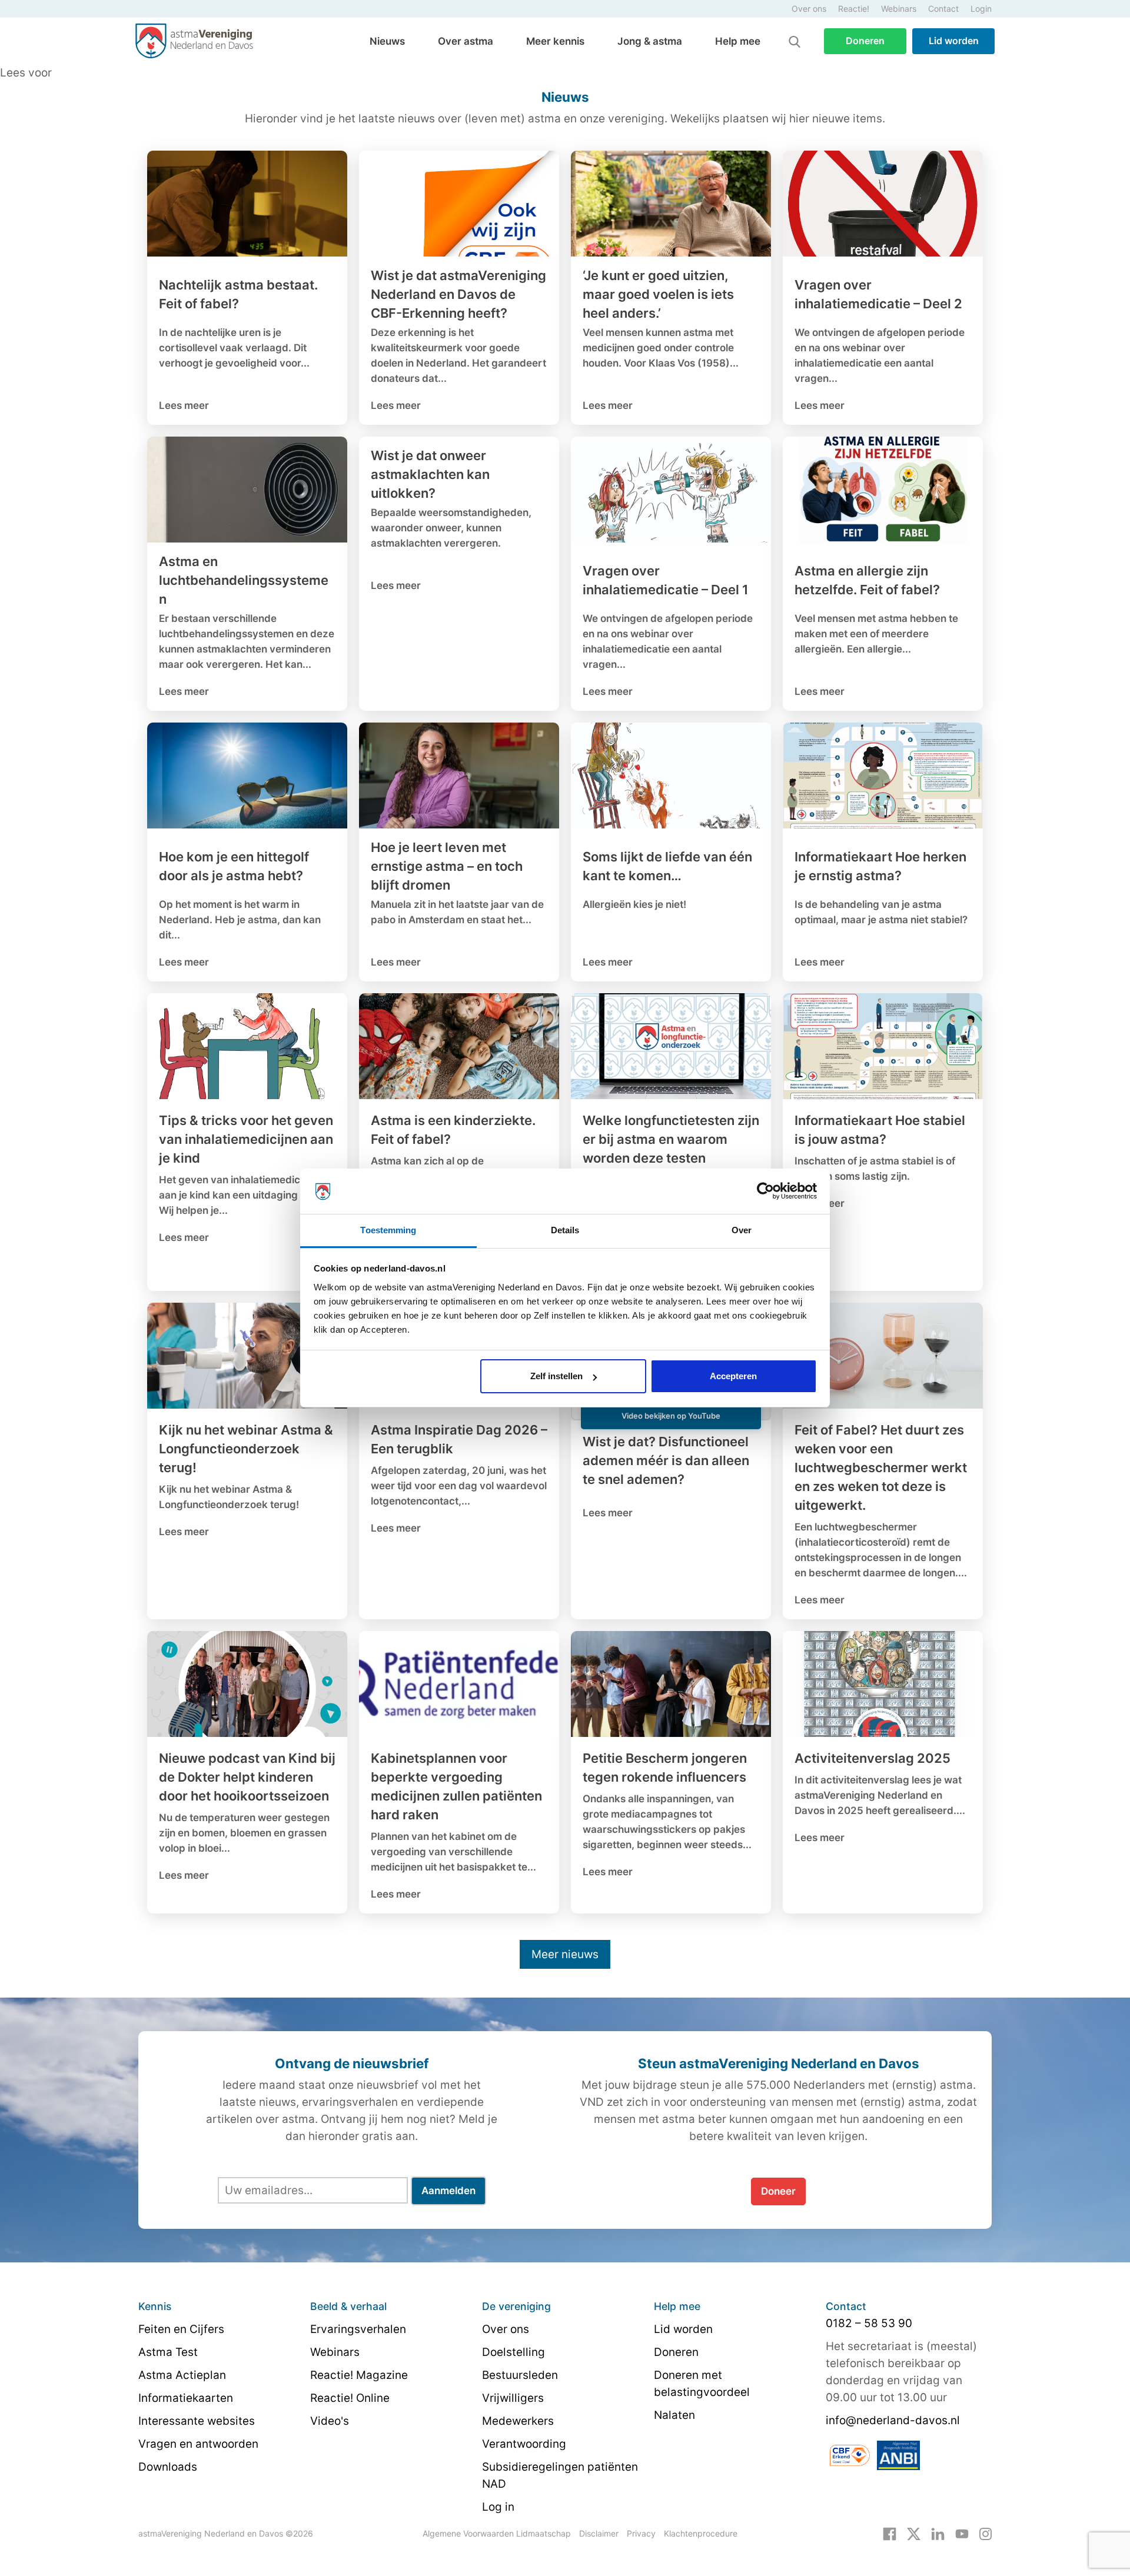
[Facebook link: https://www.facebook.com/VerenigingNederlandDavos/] (890, 2533)
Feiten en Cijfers (181, 2329)
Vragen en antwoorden (198, 2444)
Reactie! (854, 9)
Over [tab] (742, 1230)
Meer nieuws (565, 1954)
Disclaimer (599, 2533)
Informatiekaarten (186, 2398)
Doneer (778, 2191)
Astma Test (168, 2352)
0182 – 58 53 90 (869, 2323)
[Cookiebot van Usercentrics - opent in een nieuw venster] (765, 1192)
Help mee (738, 41)
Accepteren (733, 1376)
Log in (498, 2507)
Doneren (865, 41)
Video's (330, 2421)
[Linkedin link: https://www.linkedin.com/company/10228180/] (938, 2533)
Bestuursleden (520, 2375)
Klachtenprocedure (701, 2533)
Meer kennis (555, 41)
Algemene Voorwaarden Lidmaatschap (497, 2533)
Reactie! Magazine (359, 2375)
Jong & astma (650, 41)
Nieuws (387, 41)
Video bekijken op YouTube (671, 1416)
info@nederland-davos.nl (893, 2420)
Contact (943, 9)
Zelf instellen (556, 1376)
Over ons (809, 9)
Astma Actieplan (182, 2375)
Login (981, 9)
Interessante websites (197, 2421)
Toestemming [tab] (388, 1230)
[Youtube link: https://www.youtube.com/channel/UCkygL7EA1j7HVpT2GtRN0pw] (962, 2533)
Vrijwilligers (513, 2398)
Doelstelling (514, 2352)
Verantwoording (524, 2444)
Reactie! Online (350, 2398)
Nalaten (674, 2415)
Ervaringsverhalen (358, 2329)
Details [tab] (565, 1230)
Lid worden (954, 41)
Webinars (899, 9)
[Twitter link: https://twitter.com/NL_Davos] (914, 2533)
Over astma (466, 41)
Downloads (168, 2467)
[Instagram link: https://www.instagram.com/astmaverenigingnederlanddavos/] (986, 2533)
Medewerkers (518, 2421)
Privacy (641, 2533)
